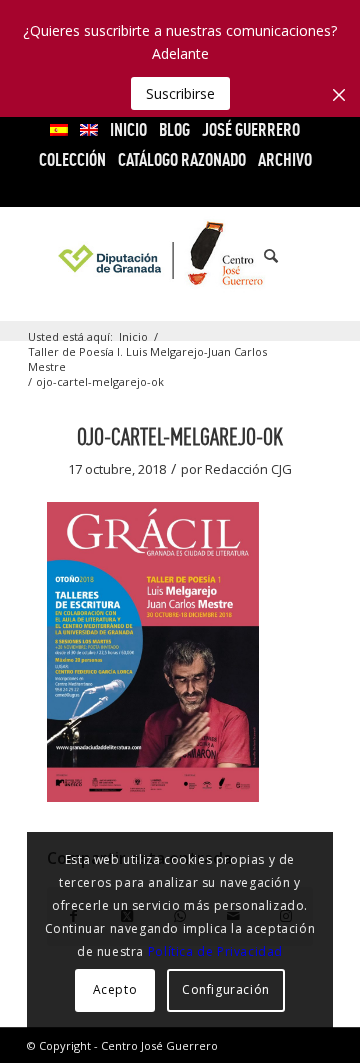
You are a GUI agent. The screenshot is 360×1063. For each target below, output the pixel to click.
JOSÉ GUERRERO (251, 129)
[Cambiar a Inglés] (89, 130)
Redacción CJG (248, 469)
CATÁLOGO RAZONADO (182, 159)
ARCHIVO (285, 159)
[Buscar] (261, 256)
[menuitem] (59, 130)
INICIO (128, 129)
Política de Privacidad (215, 951)
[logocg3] (180, 256)
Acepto (115, 989)
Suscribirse (180, 93)
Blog (174, 129)
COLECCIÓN (72, 159)
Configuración (226, 989)
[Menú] (305, 256)
